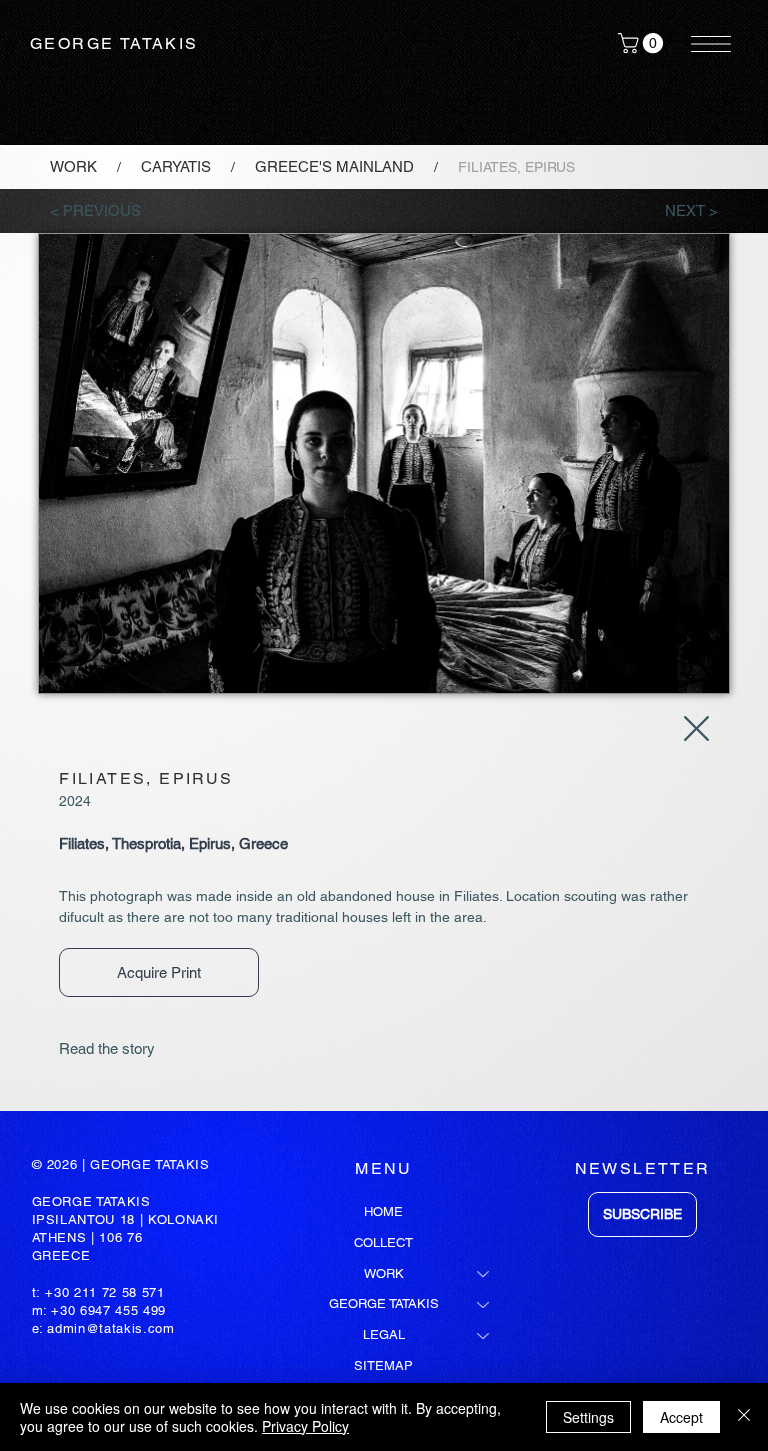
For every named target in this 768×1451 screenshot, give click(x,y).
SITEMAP (383, 1365)
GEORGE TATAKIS (114, 43)
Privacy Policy (305, 1426)
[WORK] (484, 1274)
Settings (588, 1417)
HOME (383, 1211)
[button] (643, 43)
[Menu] (712, 44)
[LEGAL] (484, 1335)
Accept (681, 1417)
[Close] (744, 1417)
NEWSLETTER (643, 1168)
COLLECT (383, 1242)
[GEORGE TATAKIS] (484, 1304)
